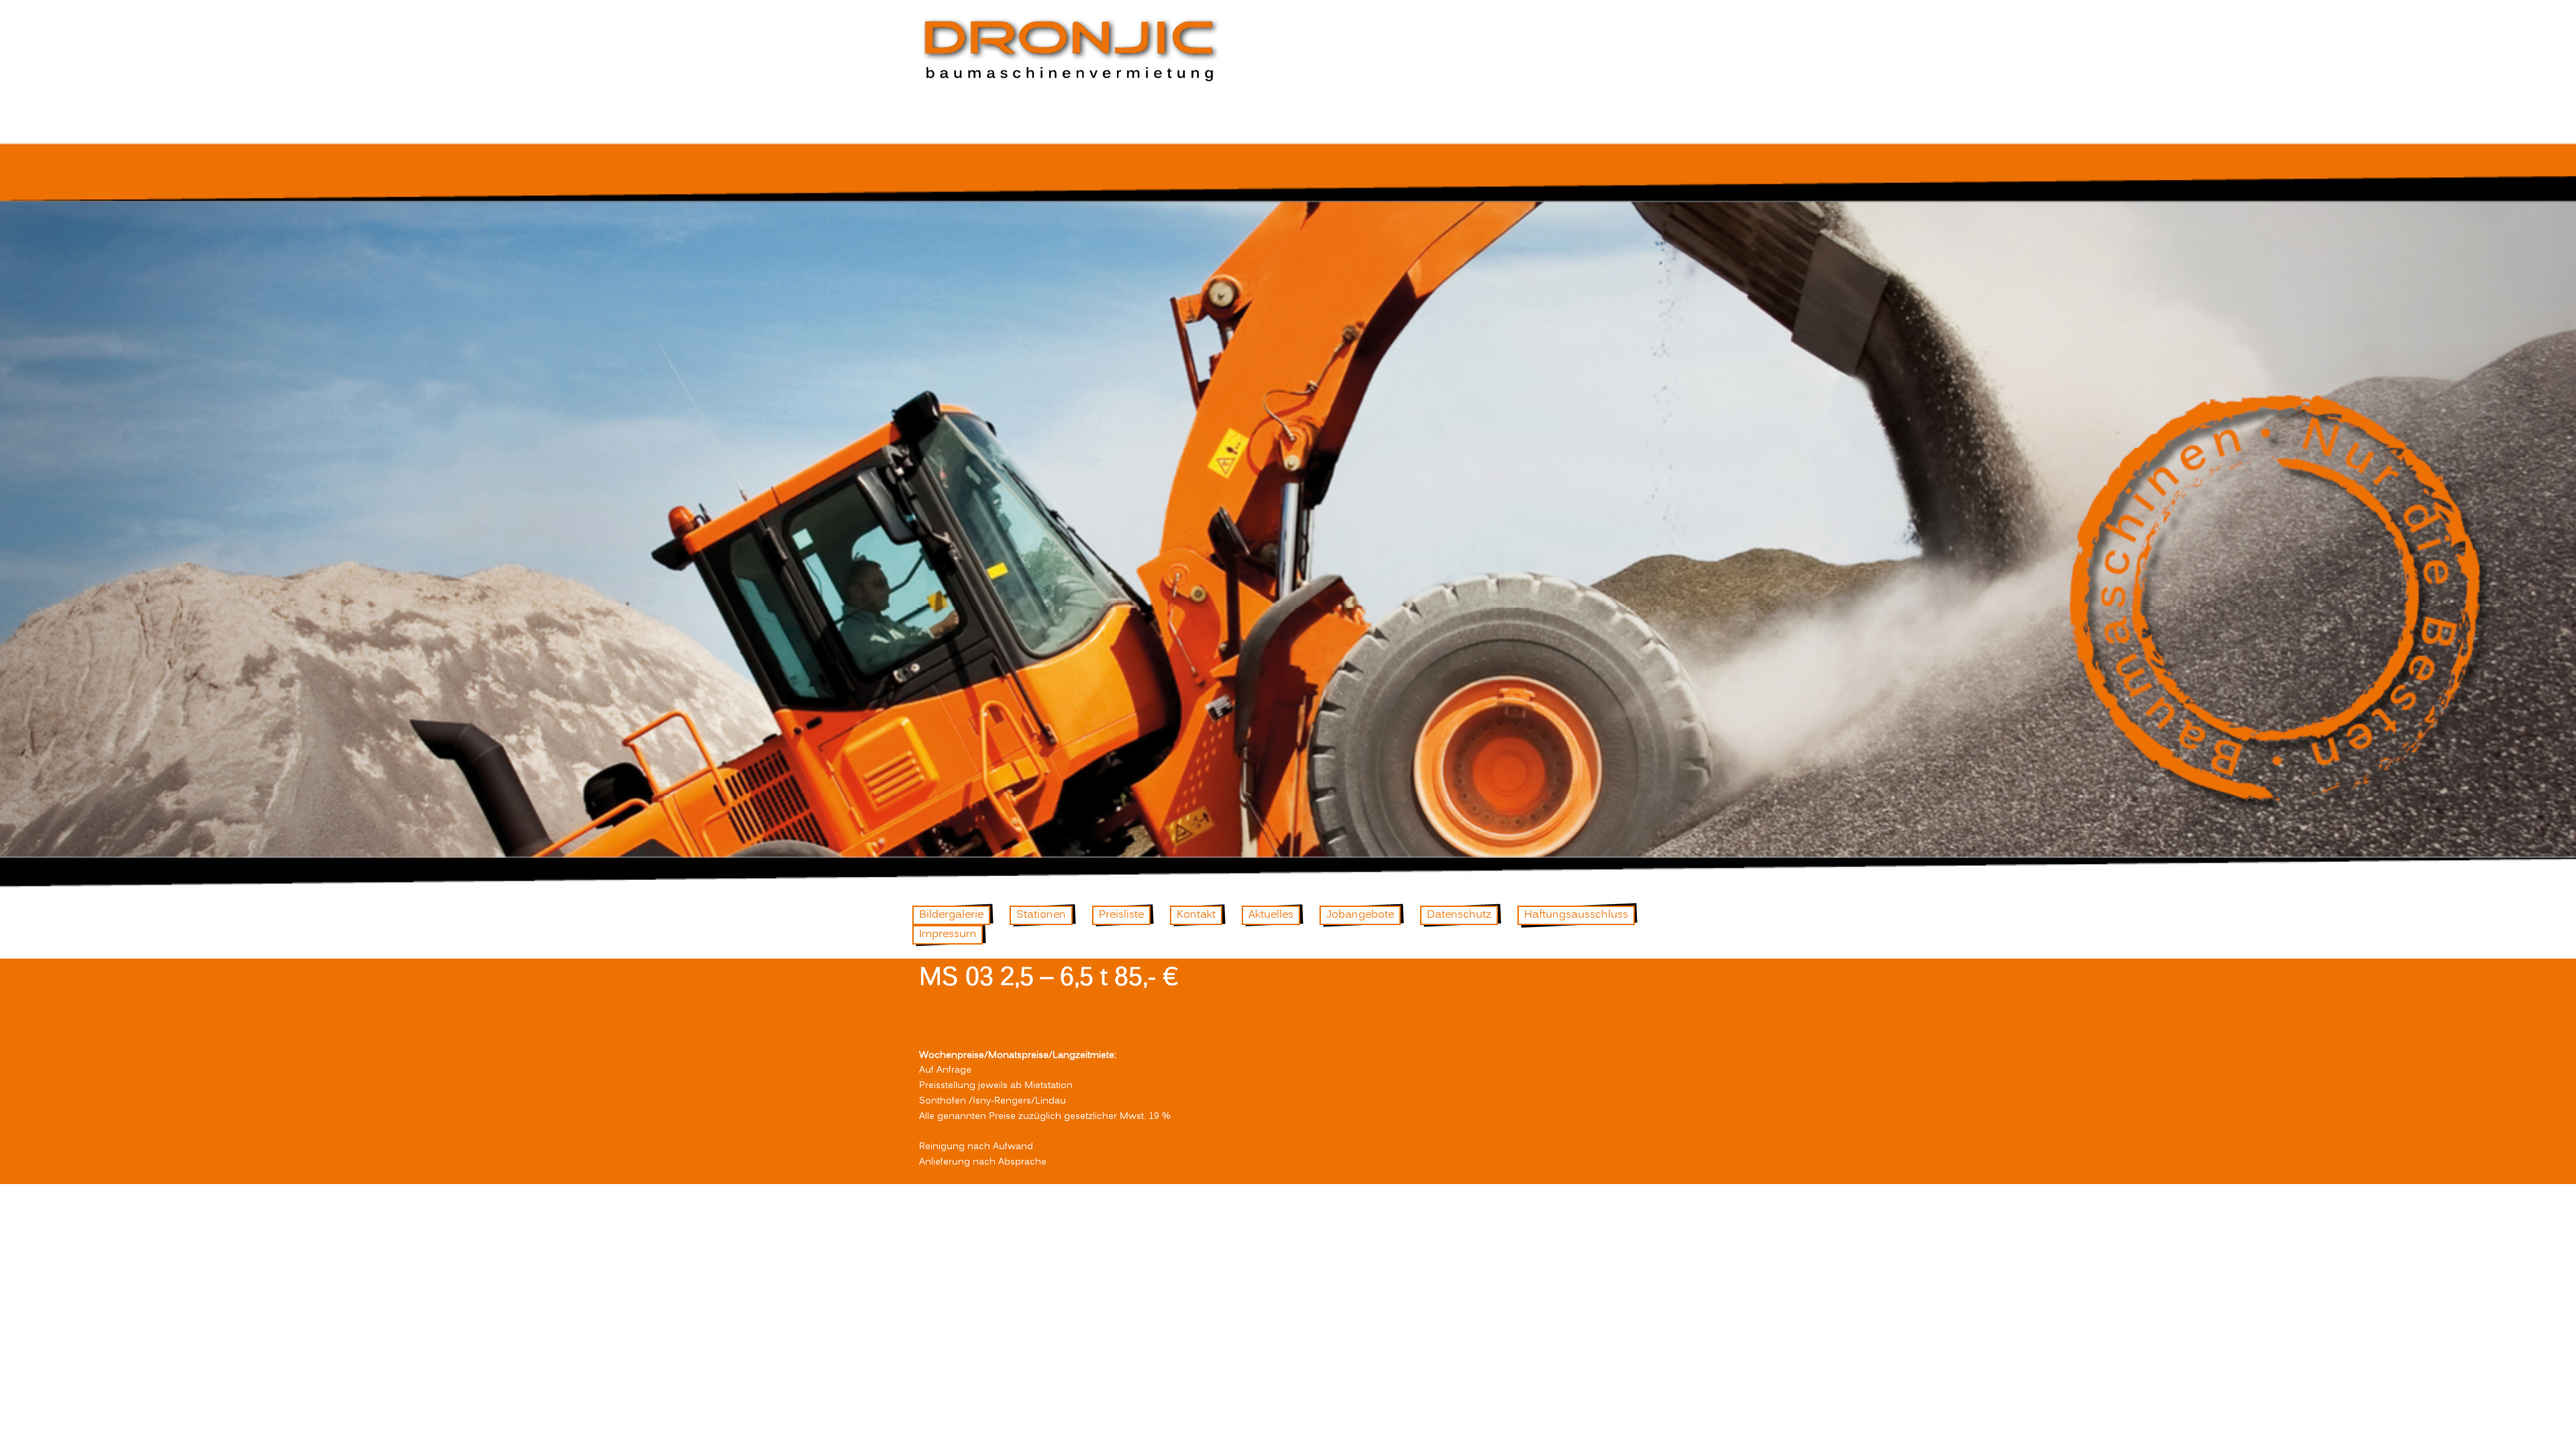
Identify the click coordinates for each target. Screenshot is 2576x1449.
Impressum (948, 934)
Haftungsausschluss (1576, 915)
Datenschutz (1459, 915)
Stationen (1041, 915)
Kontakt (1196, 915)
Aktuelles (1271, 915)
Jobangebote (1360, 915)
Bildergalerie (951, 915)
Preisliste (1121, 915)
